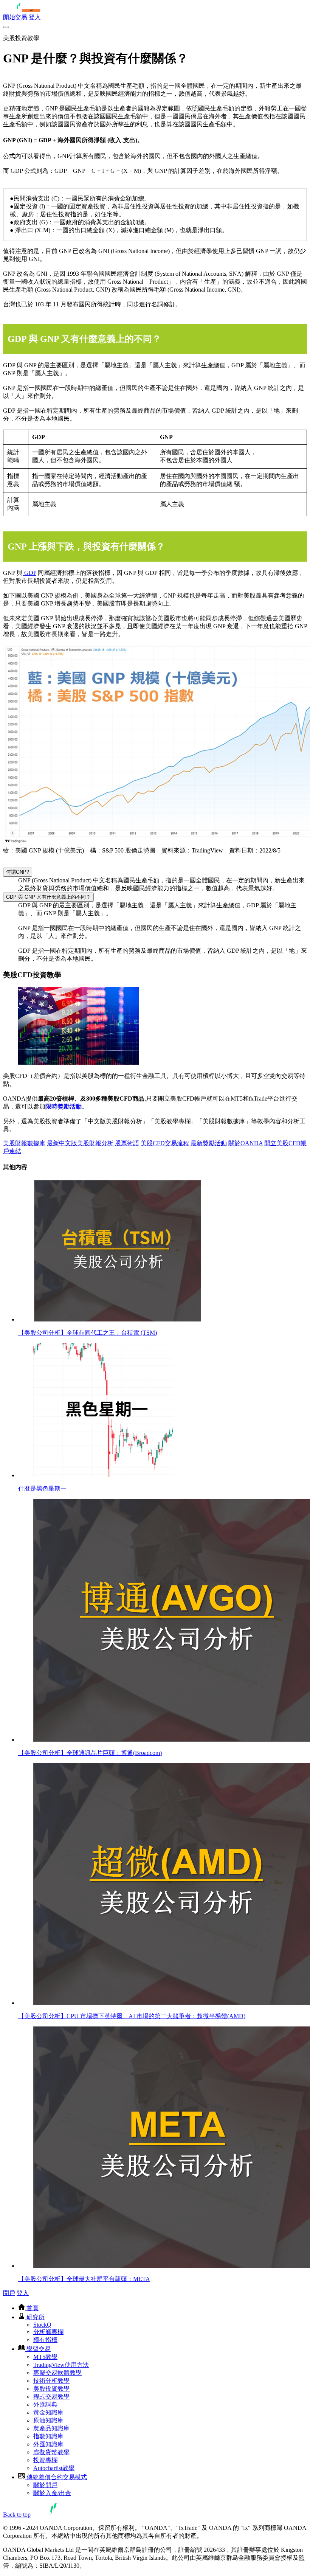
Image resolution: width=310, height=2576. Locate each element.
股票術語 (127, 1143)
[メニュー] (6, 27)
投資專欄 (45, 2460)
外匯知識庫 (48, 2444)
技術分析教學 (51, 2381)
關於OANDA (246, 1143)
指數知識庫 (48, 2436)
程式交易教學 (51, 2397)
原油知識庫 (48, 2420)
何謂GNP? (18, 872)
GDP (29, 573)
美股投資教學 (51, 2389)
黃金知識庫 (48, 2412)
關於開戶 (45, 2485)
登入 (35, 17)
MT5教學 (45, 2357)
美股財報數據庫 (24, 1143)
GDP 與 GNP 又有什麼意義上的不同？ (48, 897)
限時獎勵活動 (64, 1106)
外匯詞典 (45, 2404)
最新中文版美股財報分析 (80, 1143)
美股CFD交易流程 (165, 1143)
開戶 (9, 2293)
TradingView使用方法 (61, 2365)
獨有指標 (45, 2340)
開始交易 (15, 17)
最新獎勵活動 (209, 1143)
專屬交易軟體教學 (57, 2373)
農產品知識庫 (51, 2428)
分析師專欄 (48, 2332)
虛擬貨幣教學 (51, 2452)
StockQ (42, 2325)
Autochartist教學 (54, 2468)
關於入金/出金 (52, 2493)
